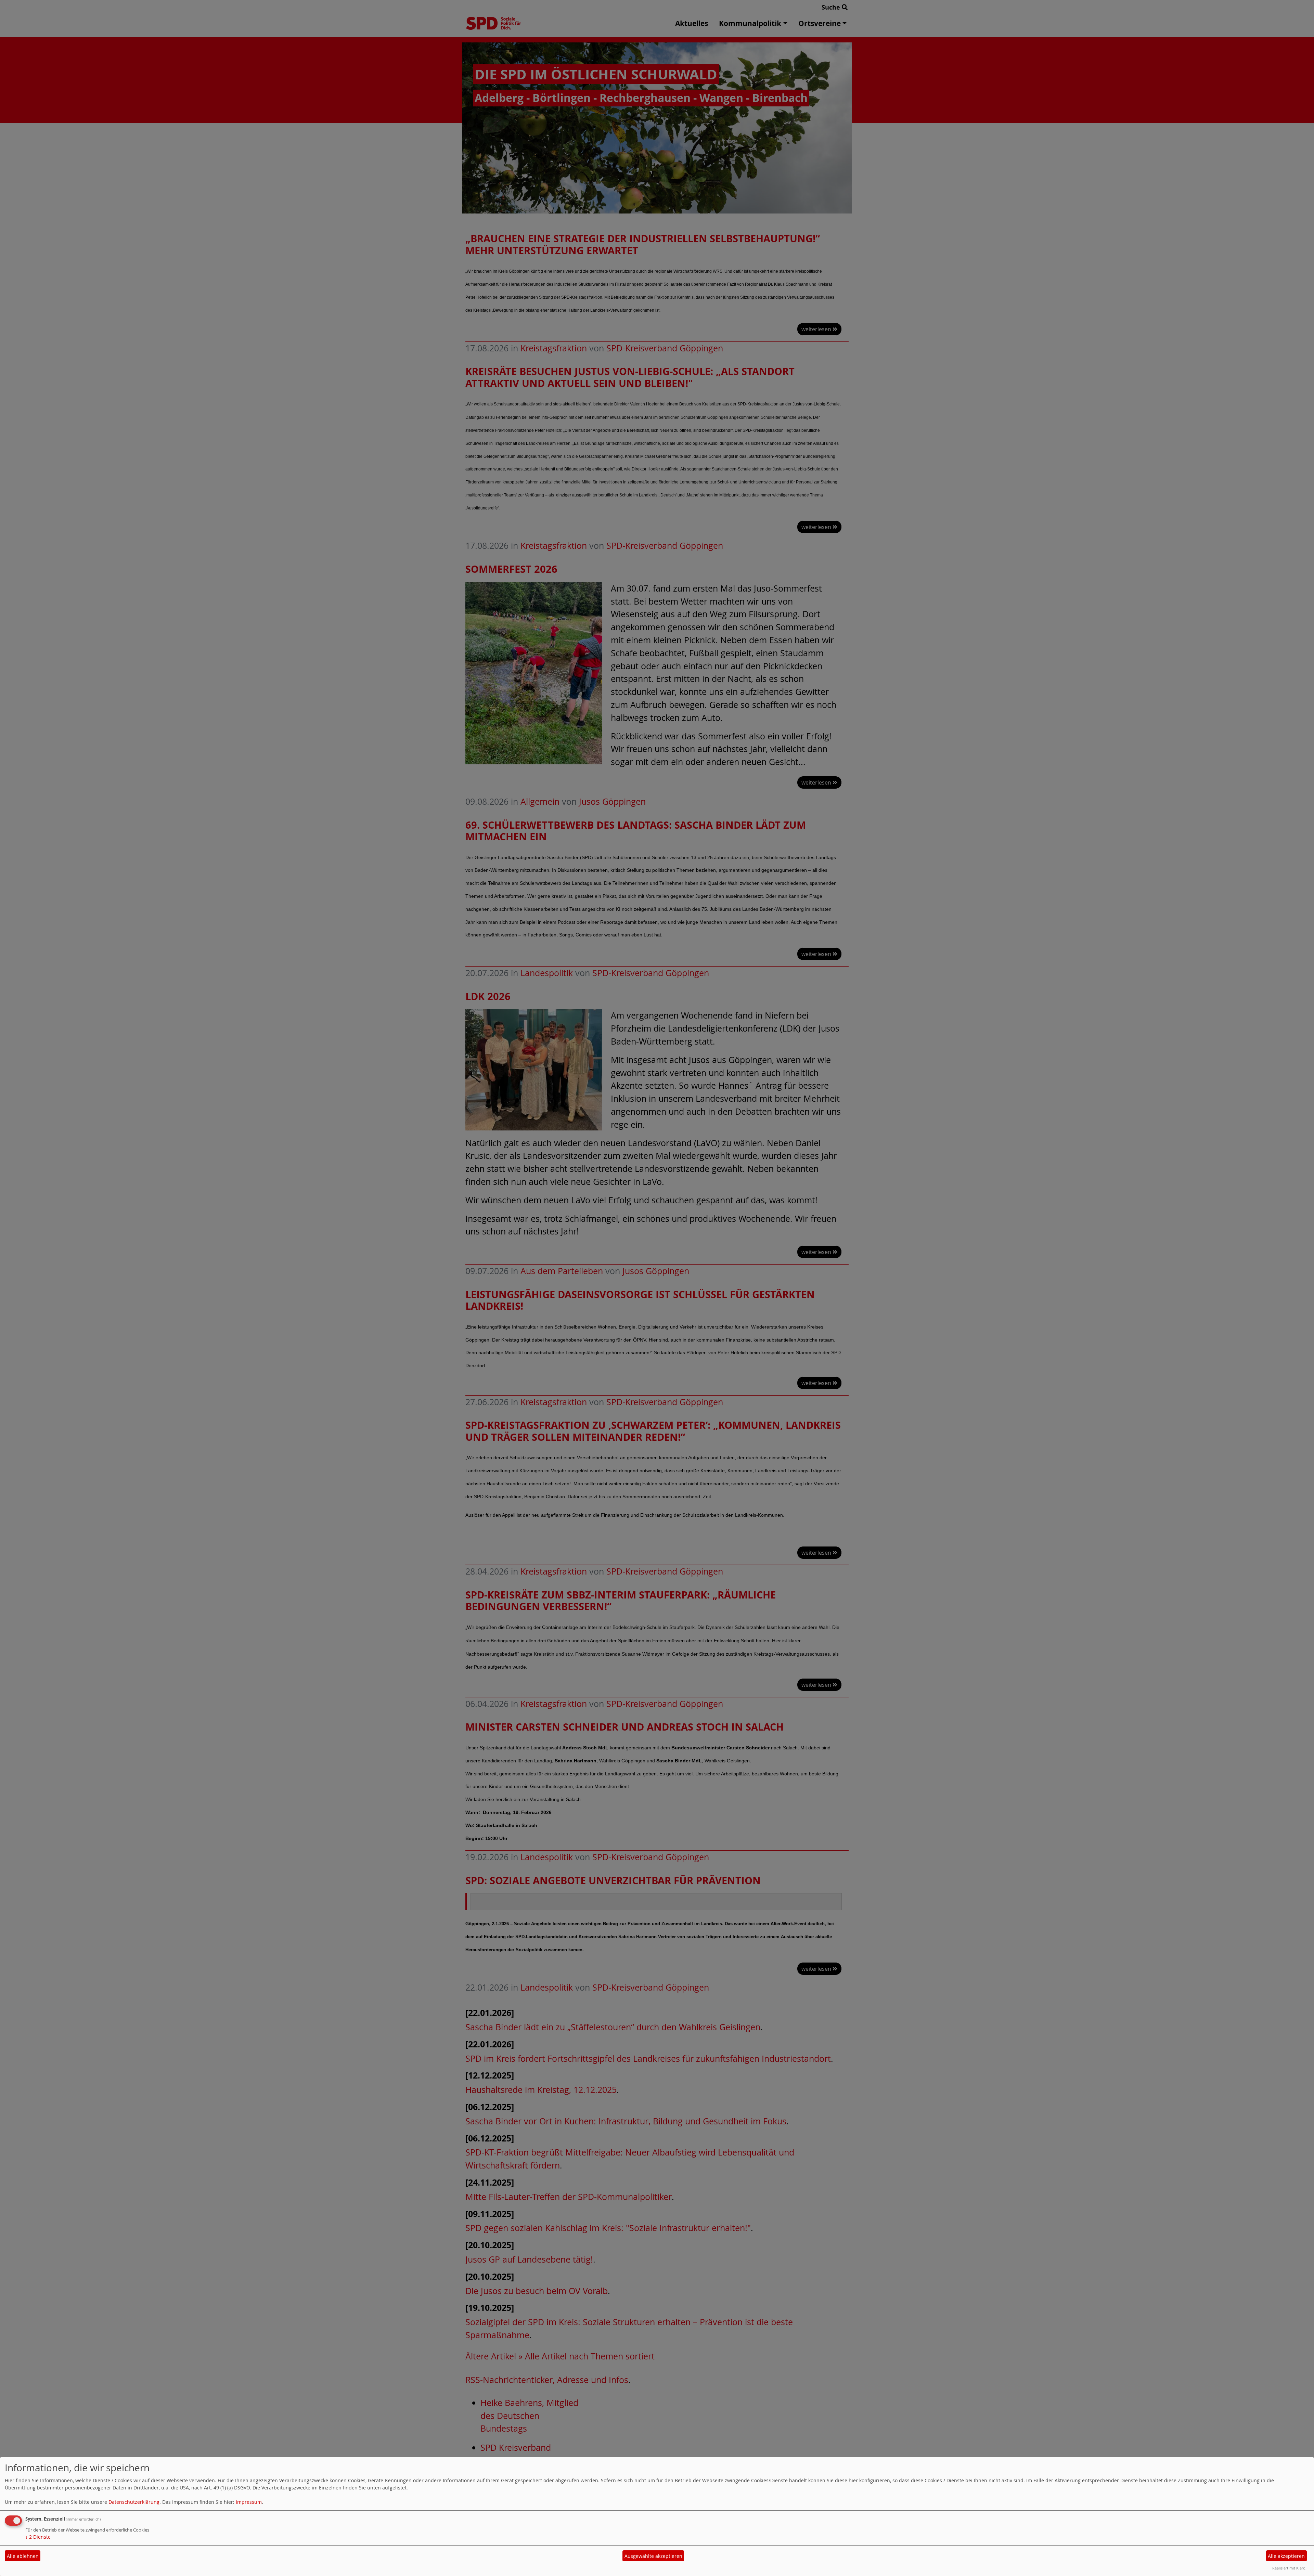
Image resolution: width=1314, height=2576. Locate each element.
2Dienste (38, 2537)
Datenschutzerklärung (134, 2502)
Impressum (249, 2502)
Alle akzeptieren (1286, 2556)
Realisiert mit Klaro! (1289, 2568)
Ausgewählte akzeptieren (653, 2556)
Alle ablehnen (23, 2556)
